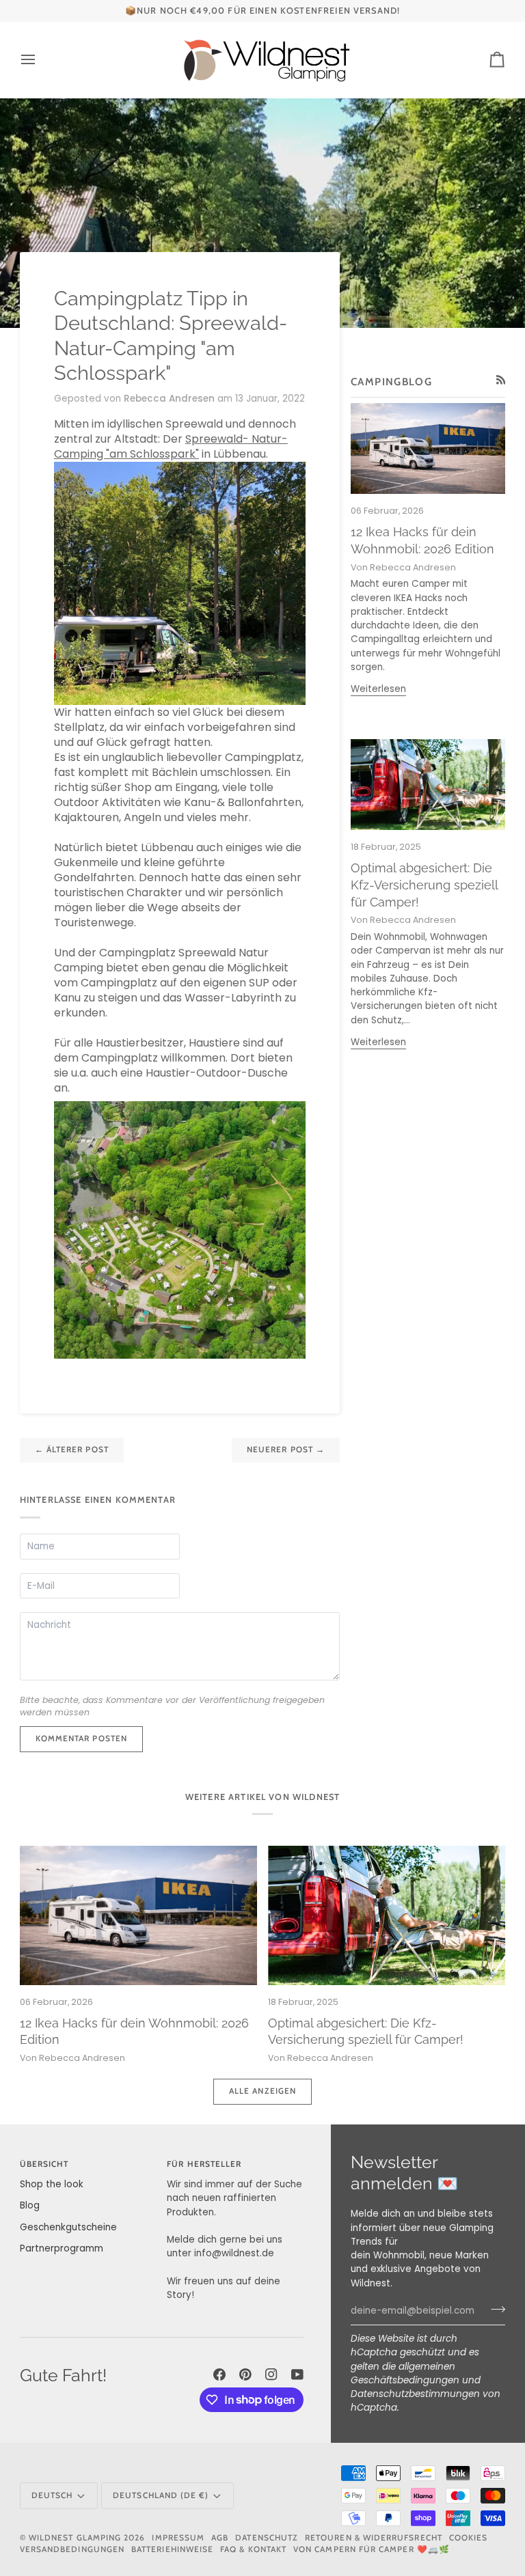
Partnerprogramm (62, 2248)
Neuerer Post (286, 1450)
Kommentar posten (81, 1739)
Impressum (178, 2538)
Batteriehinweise (172, 2549)
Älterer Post (72, 1450)
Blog (30, 2205)
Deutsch (52, 2495)
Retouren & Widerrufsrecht (374, 2538)
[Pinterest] (245, 2374)
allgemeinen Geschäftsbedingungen (405, 2373)
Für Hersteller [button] (204, 2164)
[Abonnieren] (494, 2310)
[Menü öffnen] (40, 60)
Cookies (468, 2538)
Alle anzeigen (262, 2091)
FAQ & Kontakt (253, 2549)
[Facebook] (219, 2374)
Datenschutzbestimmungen (415, 2394)
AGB (220, 2538)
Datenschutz (267, 2538)
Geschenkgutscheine (68, 2227)
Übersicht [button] (44, 2164)
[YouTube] (297, 2374)
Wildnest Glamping (75, 2538)
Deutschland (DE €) (161, 2495)
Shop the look (52, 2184)
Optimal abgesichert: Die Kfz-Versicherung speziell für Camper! (424, 885)
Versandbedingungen (72, 2549)
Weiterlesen (378, 689)
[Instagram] (271, 2374)
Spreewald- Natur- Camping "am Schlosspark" (171, 446)
